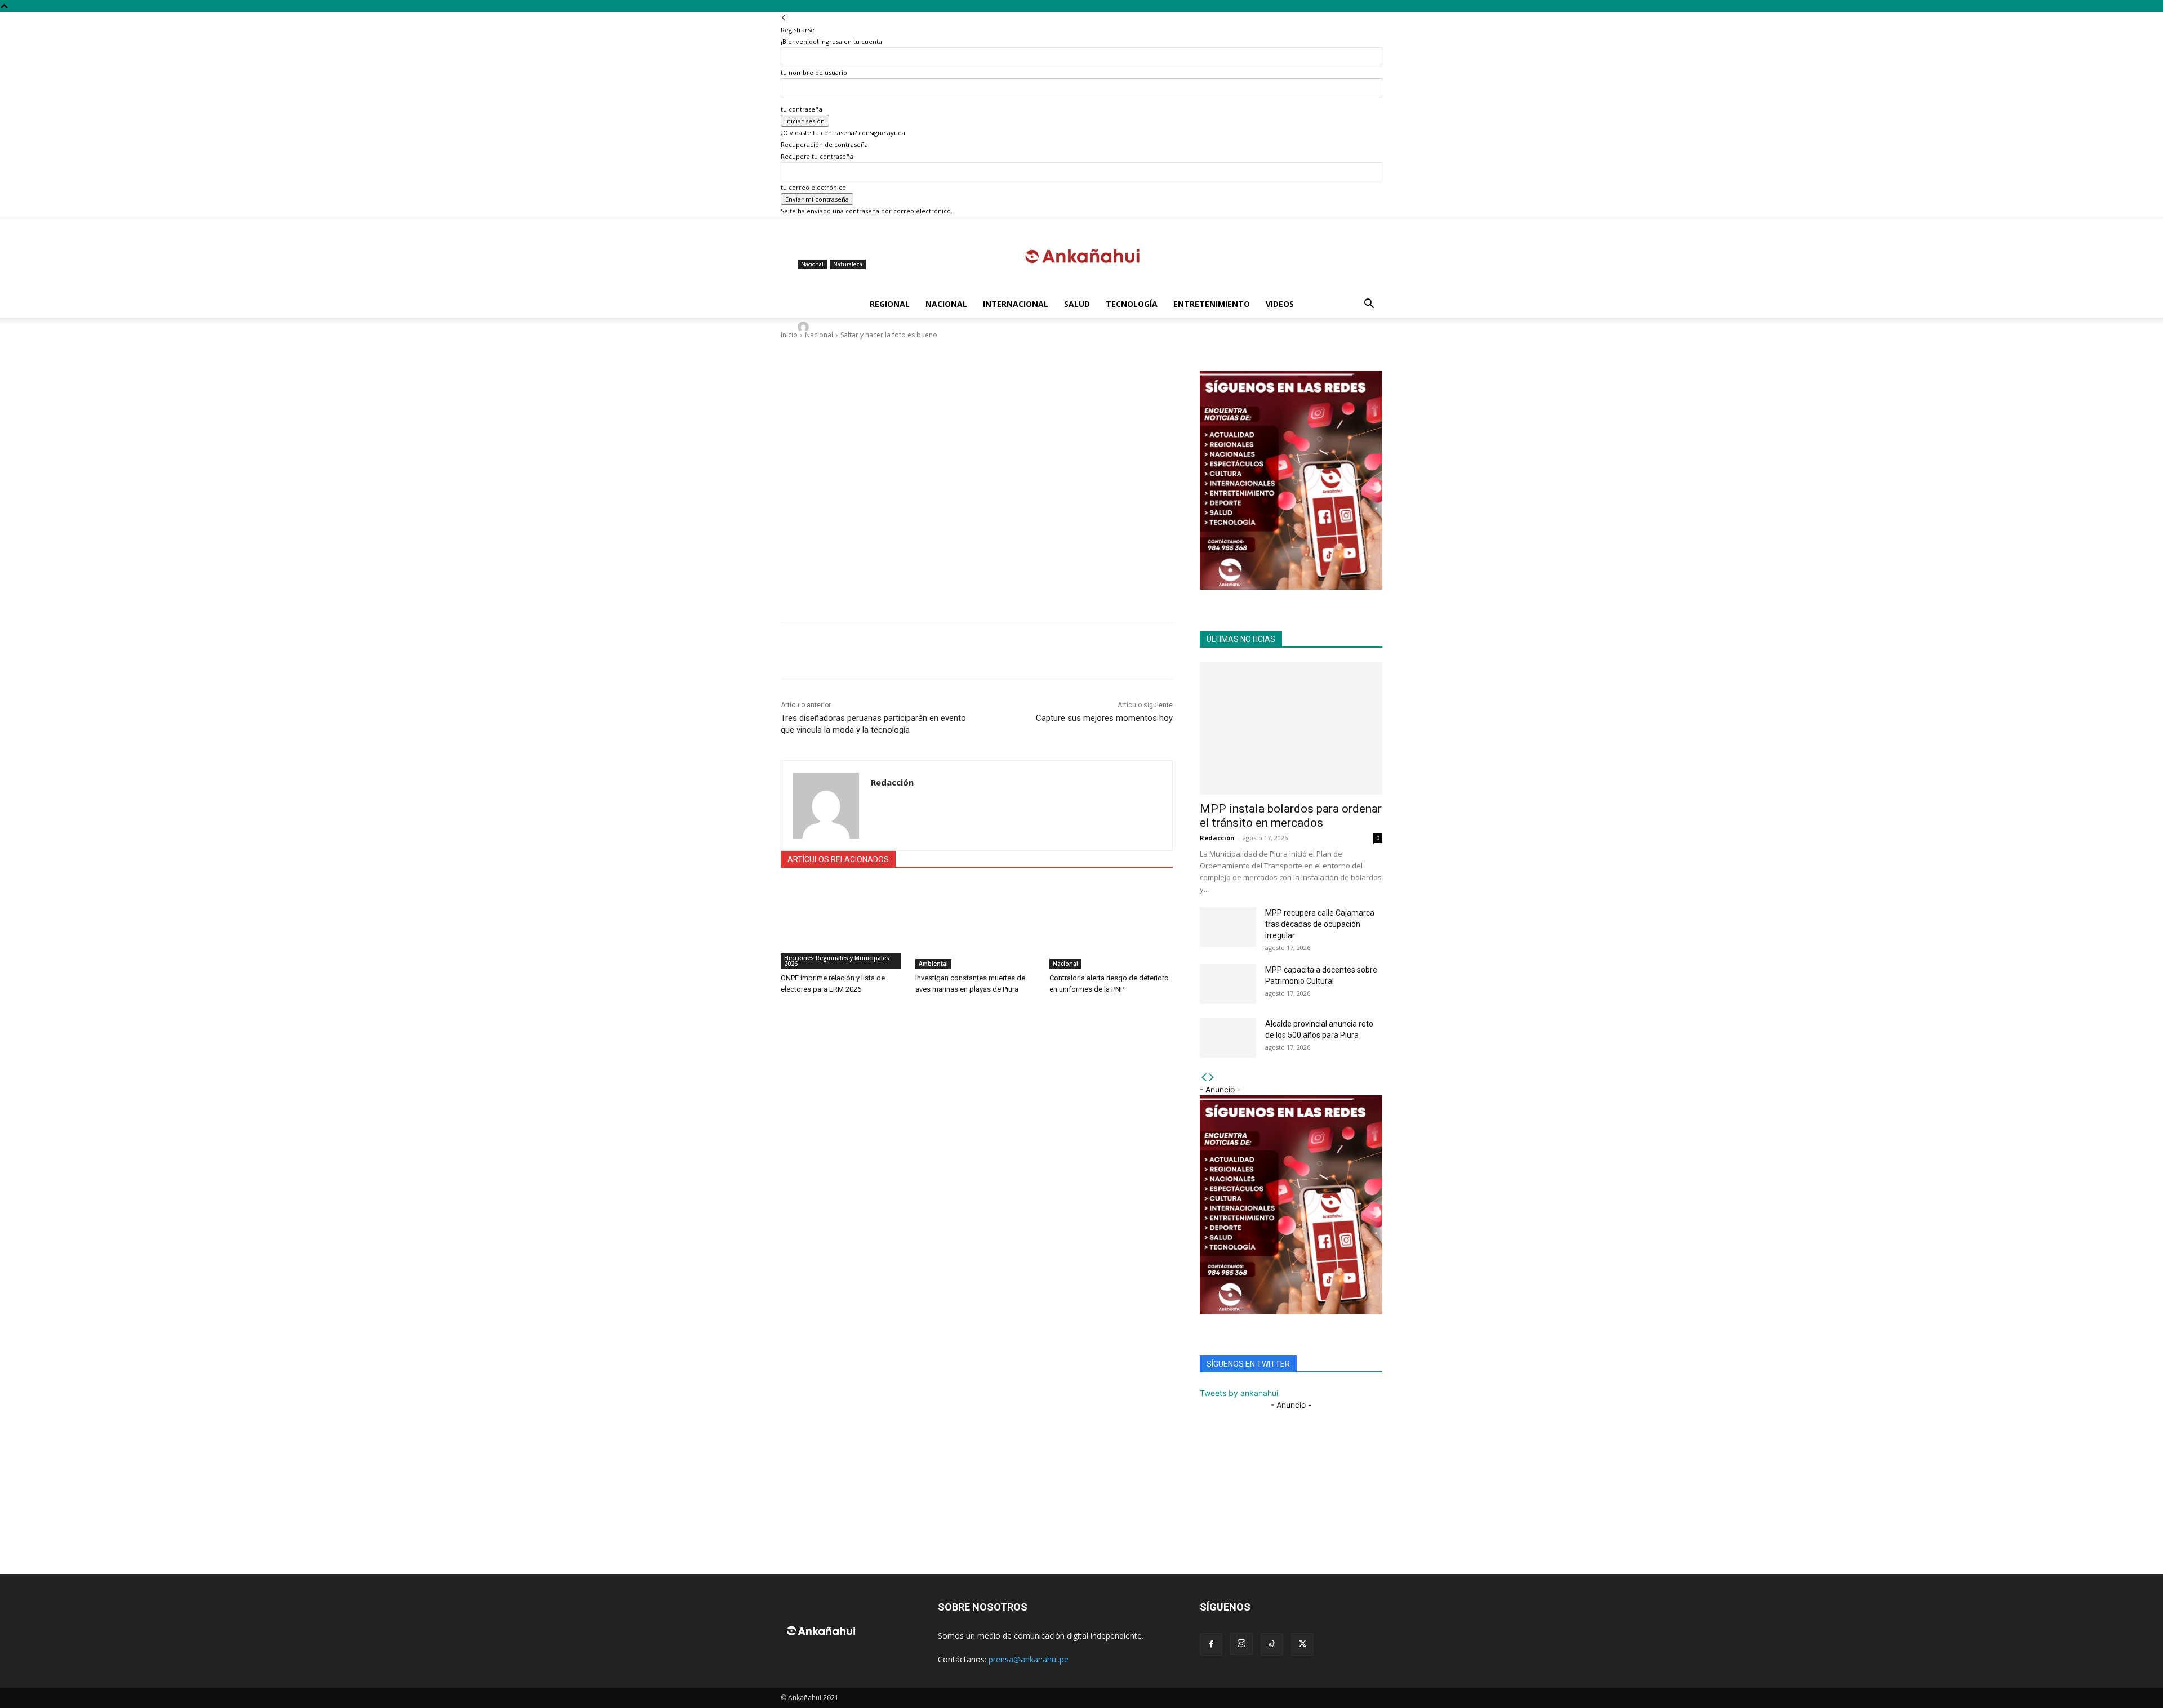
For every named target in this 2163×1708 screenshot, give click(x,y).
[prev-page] (1204, 1078)
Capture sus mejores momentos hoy (1104, 718)
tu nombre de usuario (814, 72)
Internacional (1016, 304)
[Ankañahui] (1081, 255)
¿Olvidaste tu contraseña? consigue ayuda (843, 133)
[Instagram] (1241, 1644)
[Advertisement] (977, 527)
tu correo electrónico (813, 187)
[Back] (784, 18)
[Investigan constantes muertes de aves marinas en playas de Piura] (977, 926)
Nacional (946, 304)
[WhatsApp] (792, 650)
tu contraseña (802, 109)
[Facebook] (818, 650)
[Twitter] (844, 650)
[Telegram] (870, 650)
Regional (890, 304)
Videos (1280, 304)
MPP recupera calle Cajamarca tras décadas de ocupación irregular (1320, 924)
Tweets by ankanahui (1239, 1393)
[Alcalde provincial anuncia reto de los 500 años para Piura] (1228, 1038)
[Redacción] (805, 327)
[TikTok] (1272, 1644)
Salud (1077, 304)
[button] (1369, 305)
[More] (1075, 382)
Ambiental (933, 964)
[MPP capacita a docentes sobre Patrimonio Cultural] (1228, 984)
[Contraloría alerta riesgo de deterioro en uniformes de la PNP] (1111, 926)
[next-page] (1212, 1078)
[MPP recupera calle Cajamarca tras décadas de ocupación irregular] (1228, 927)
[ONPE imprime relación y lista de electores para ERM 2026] (842, 926)
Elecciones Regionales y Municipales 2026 (837, 961)
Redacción (831, 327)
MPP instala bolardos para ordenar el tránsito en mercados (1291, 816)
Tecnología (1132, 304)
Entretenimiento (1212, 304)
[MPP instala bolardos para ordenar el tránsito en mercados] (1291, 728)
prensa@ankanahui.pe (1029, 1659)
